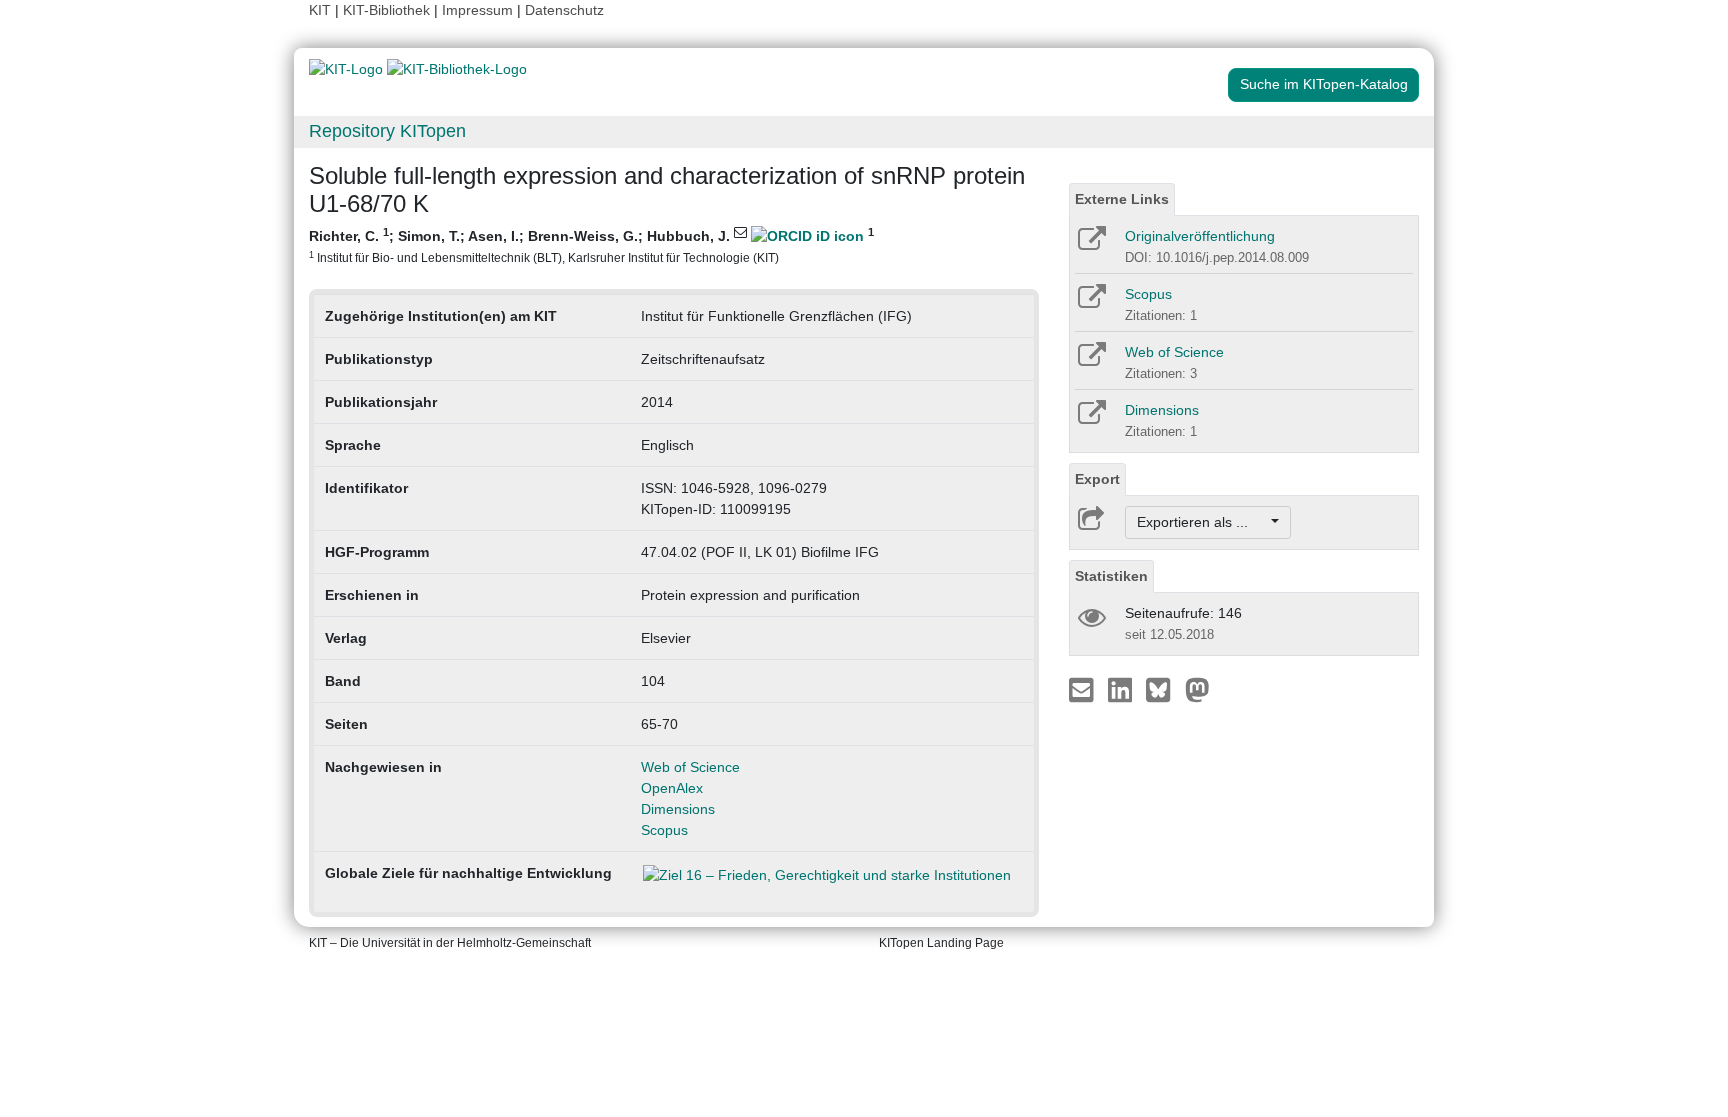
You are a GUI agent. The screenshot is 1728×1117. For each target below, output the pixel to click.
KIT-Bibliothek (388, 10)
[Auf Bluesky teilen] (1163, 689)
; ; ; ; (591, 245)
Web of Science (690, 767)
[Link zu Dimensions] (1090, 419)
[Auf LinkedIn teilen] (1122, 689)
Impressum (477, 10)
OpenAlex (672, 788)
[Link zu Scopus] (1090, 303)
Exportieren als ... (1202, 522)
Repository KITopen (387, 131)
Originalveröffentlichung (1200, 236)
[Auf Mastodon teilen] (1197, 689)
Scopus (664, 830)
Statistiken (1111, 576)
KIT (320, 10)
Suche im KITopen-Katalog (1324, 84)
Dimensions (678, 809)
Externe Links (1122, 199)
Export (1097, 479)
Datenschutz (564, 10)
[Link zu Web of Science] (1090, 361)
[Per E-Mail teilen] (1083, 689)
